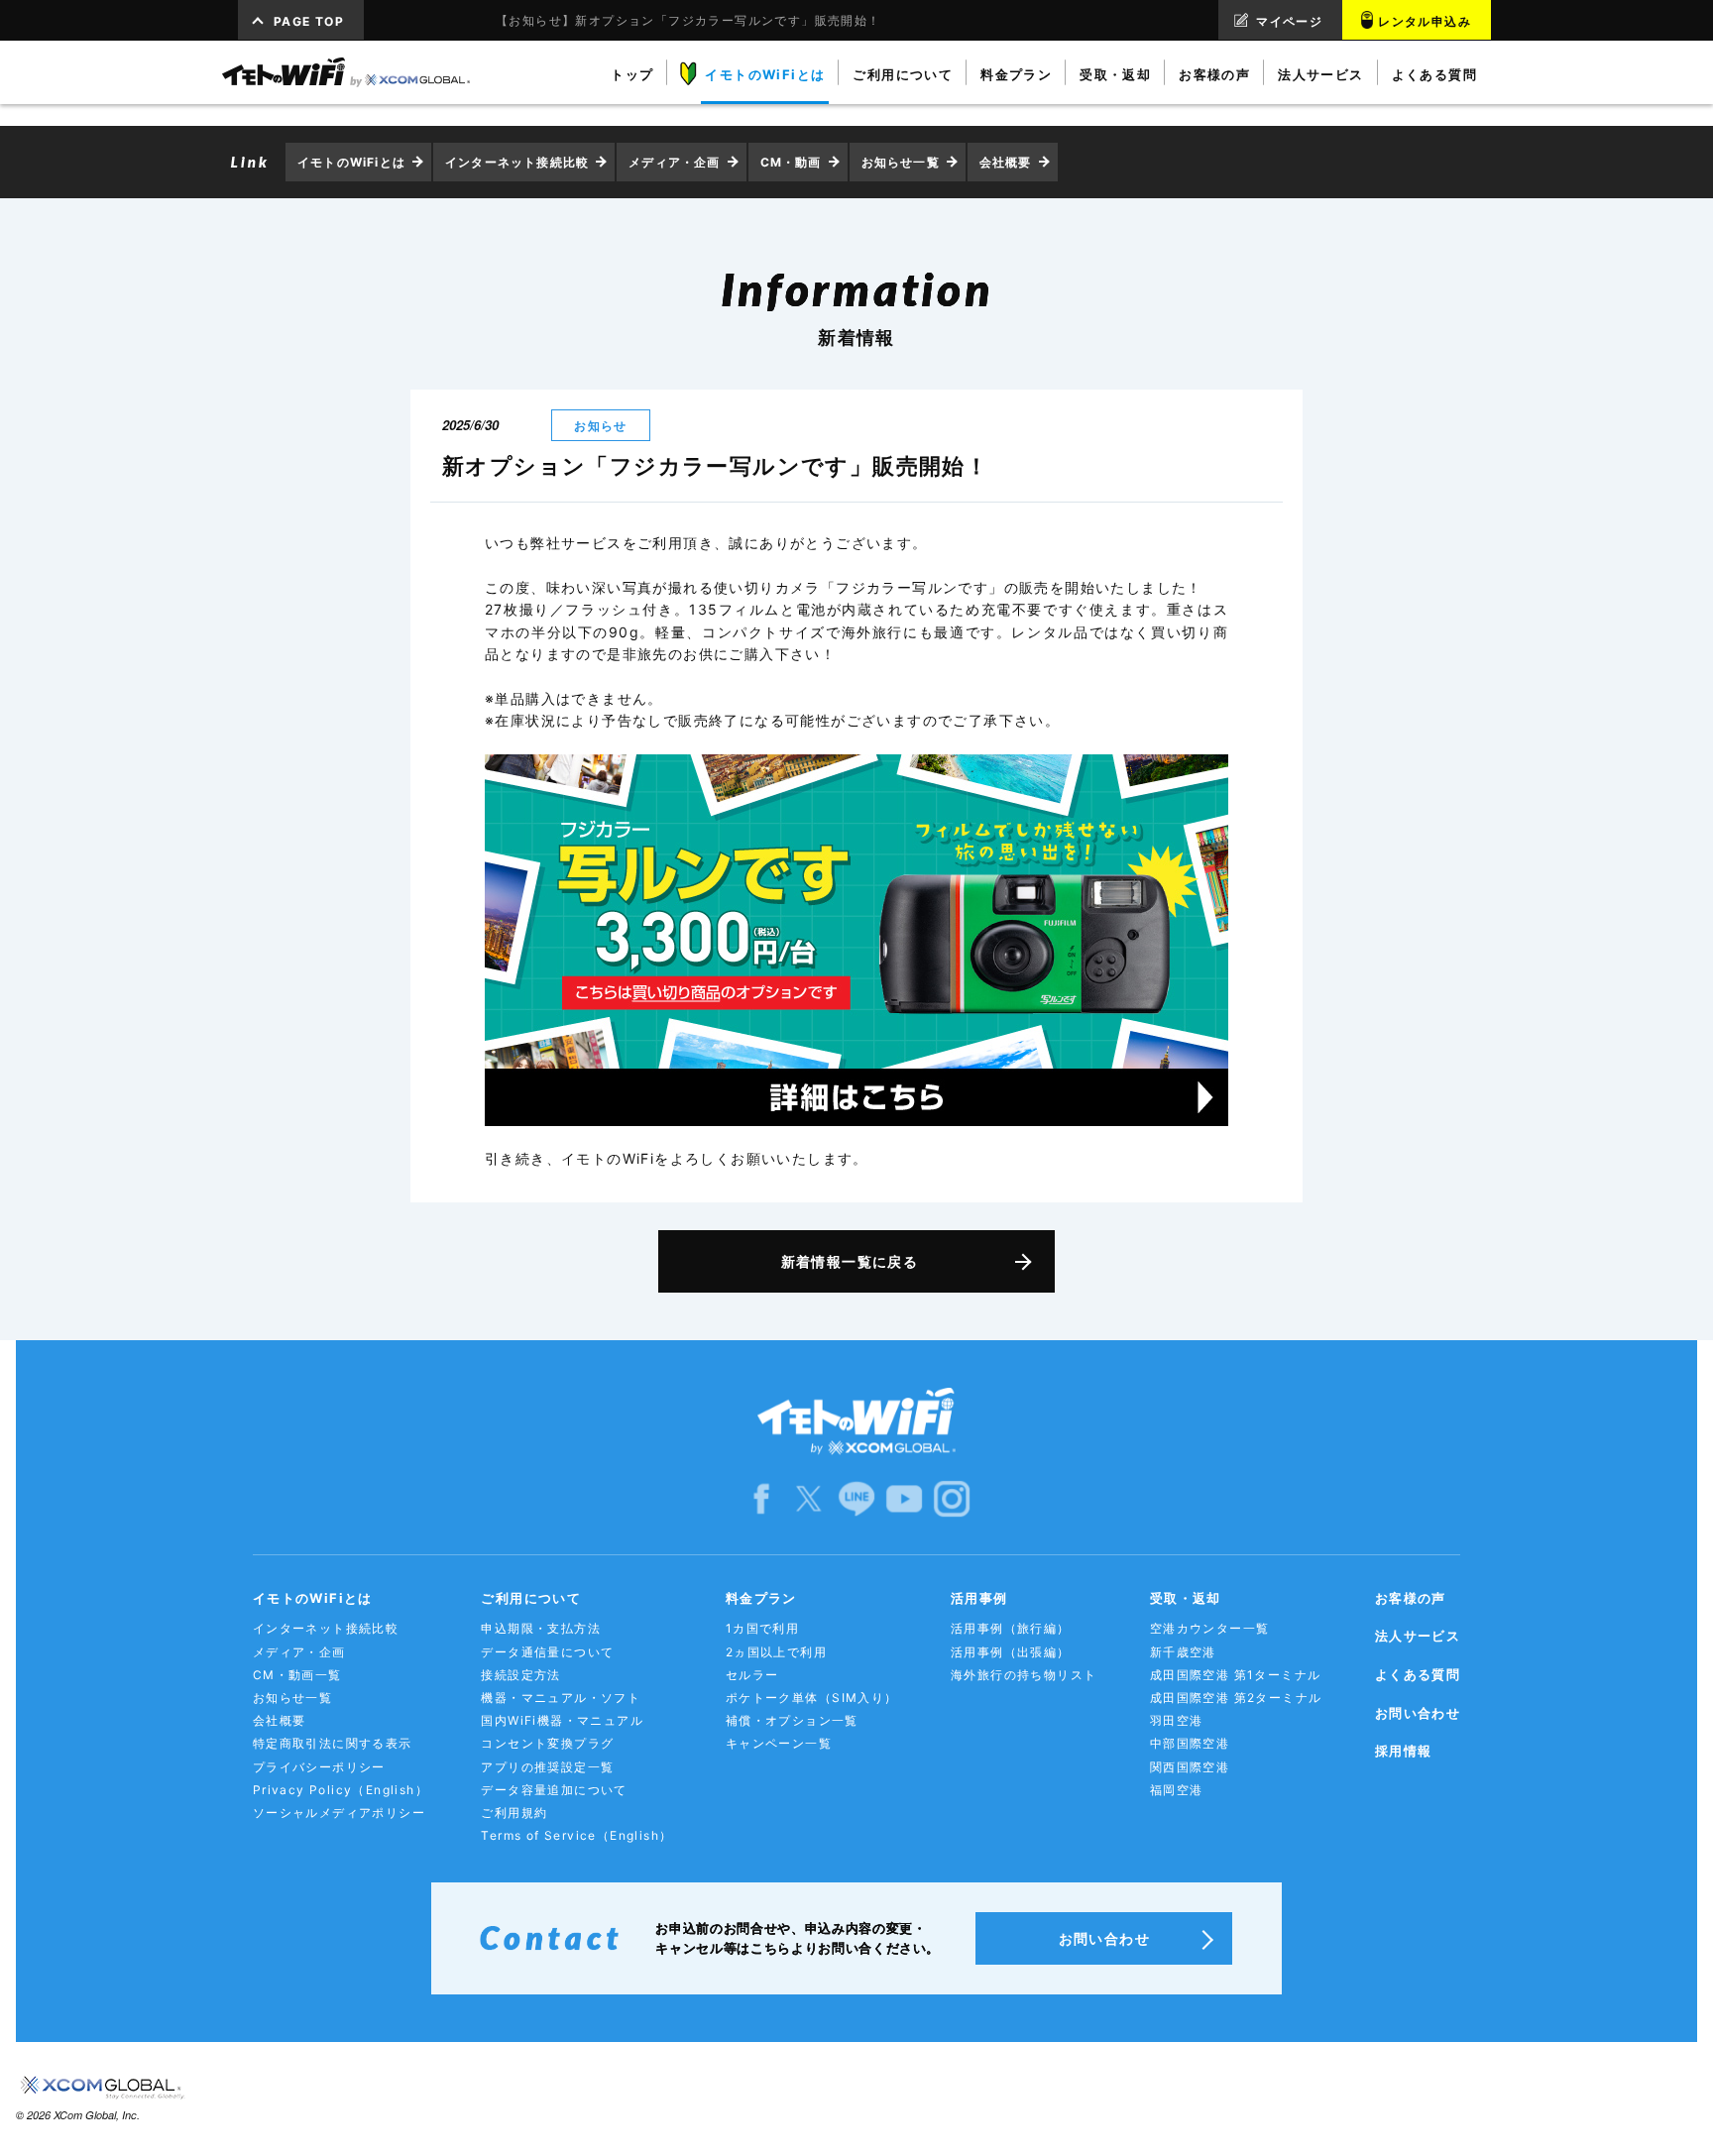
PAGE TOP (309, 21)
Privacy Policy (341, 1790)
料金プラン (761, 1598)
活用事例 (979, 1598)
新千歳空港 (1183, 1652)
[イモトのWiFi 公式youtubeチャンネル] (904, 1497)
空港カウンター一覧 (1210, 1628)
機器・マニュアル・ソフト (561, 1698)
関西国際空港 (1190, 1767)
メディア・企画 (674, 162)
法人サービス (1418, 1636)
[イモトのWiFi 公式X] (809, 1497)
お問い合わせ (1418, 1713)
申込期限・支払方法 (541, 1628)
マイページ (1289, 21)
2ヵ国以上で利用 (776, 1652)
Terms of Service (576, 1835)
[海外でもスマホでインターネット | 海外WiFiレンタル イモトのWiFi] (346, 72)
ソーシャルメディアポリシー (339, 1813)
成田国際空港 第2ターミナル (1236, 1698)
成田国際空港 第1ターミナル (1236, 1675)
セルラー (752, 1675)
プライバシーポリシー (319, 1767)
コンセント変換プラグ (547, 1743)
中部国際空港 (1190, 1743)
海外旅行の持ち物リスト (1024, 1675)
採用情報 (1404, 1751)
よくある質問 (1418, 1674)
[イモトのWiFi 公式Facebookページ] (761, 1497)
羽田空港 (1177, 1720)
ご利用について (531, 1598)
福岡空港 (1177, 1790)
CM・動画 (791, 162)
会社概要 (1006, 162)
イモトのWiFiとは (351, 162)
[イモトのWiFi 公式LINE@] (856, 1497)
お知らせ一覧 (901, 162)
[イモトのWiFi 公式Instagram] (952, 1497)
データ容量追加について (554, 1790)
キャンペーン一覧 (779, 1743)
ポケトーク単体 (812, 1698)
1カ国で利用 (762, 1628)
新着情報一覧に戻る (850, 1261)
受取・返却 (1186, 1598)
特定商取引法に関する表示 (333, 1743)
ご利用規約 (514, 1813)
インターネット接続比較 (517, 162)
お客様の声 (1411, 1598)
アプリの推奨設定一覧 (547, 1767)
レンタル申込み (1425, 21)
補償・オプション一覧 (792, 1720)
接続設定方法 (520, 1675)
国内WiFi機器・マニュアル (562, 1720)
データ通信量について (547, 1652)
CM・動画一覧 (297, 1675)
